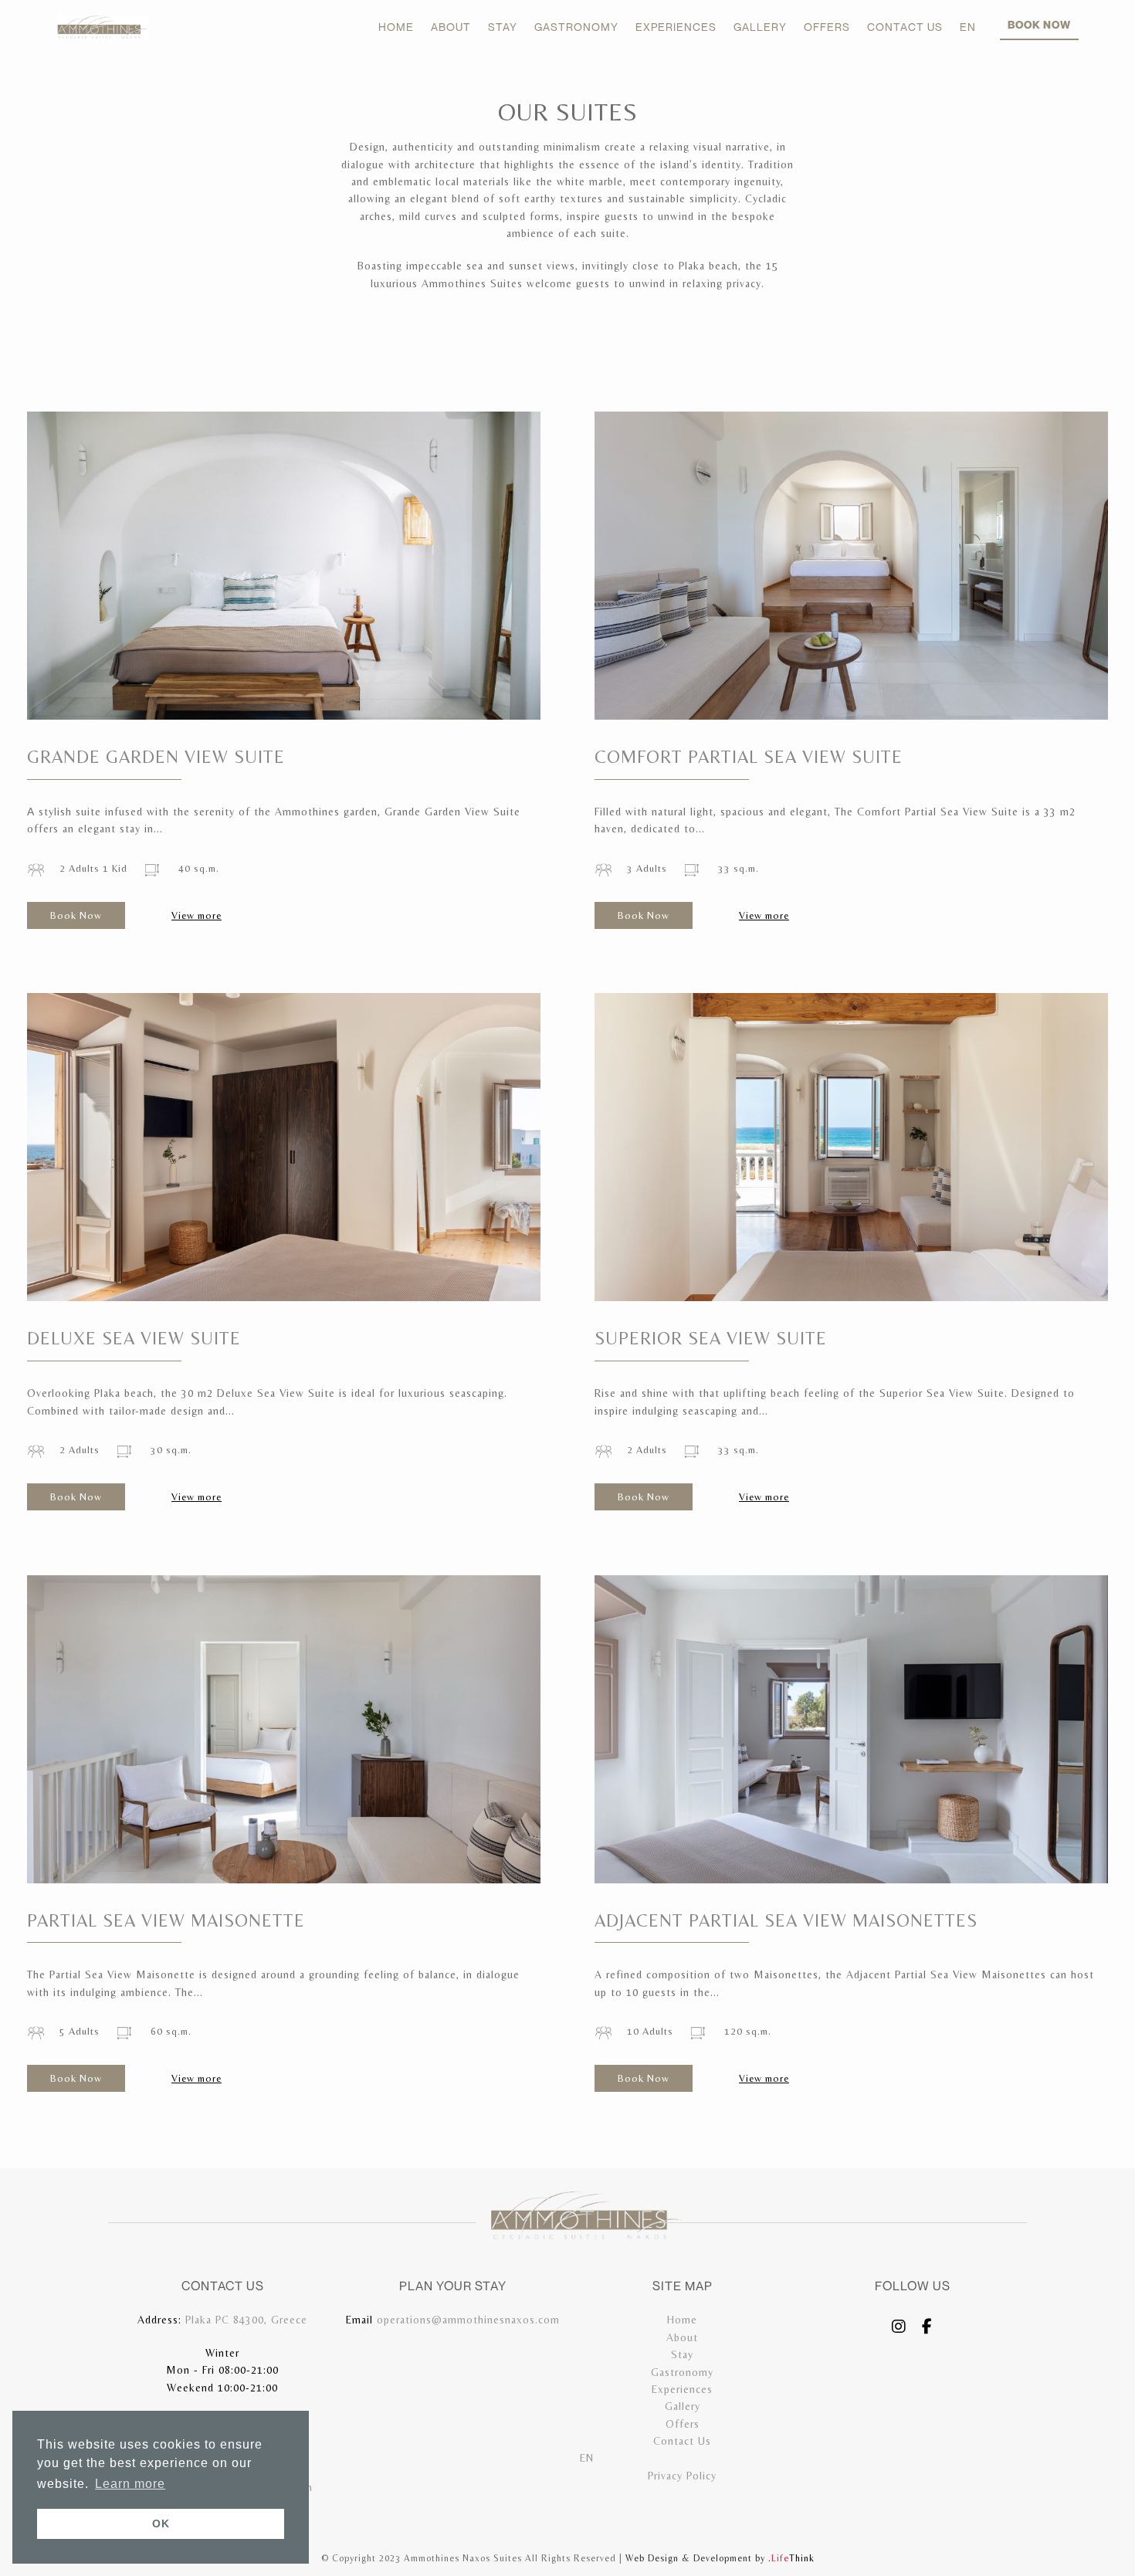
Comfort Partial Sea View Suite (749, 757)
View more (197, 915)
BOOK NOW (1039, 24)
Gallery (683, 2406)
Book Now (76, 915)
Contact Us (682, 2441)
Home (682, 2320)
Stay (682, 2354)
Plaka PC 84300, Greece (246, 2320)
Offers (683, 2424)
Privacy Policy (682, 2476)
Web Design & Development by (720, 2558)
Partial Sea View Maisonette (166, 1920)
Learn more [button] (130, 2484)
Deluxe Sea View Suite (134, 1338)
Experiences (682, 2389)
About (682, 2337)
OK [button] (161, 2523)
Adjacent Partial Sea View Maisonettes (786, 1920)
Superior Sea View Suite (711, 1338)
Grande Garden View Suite (156, 757)
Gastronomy (682, 2372)
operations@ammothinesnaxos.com (468, 2320)
